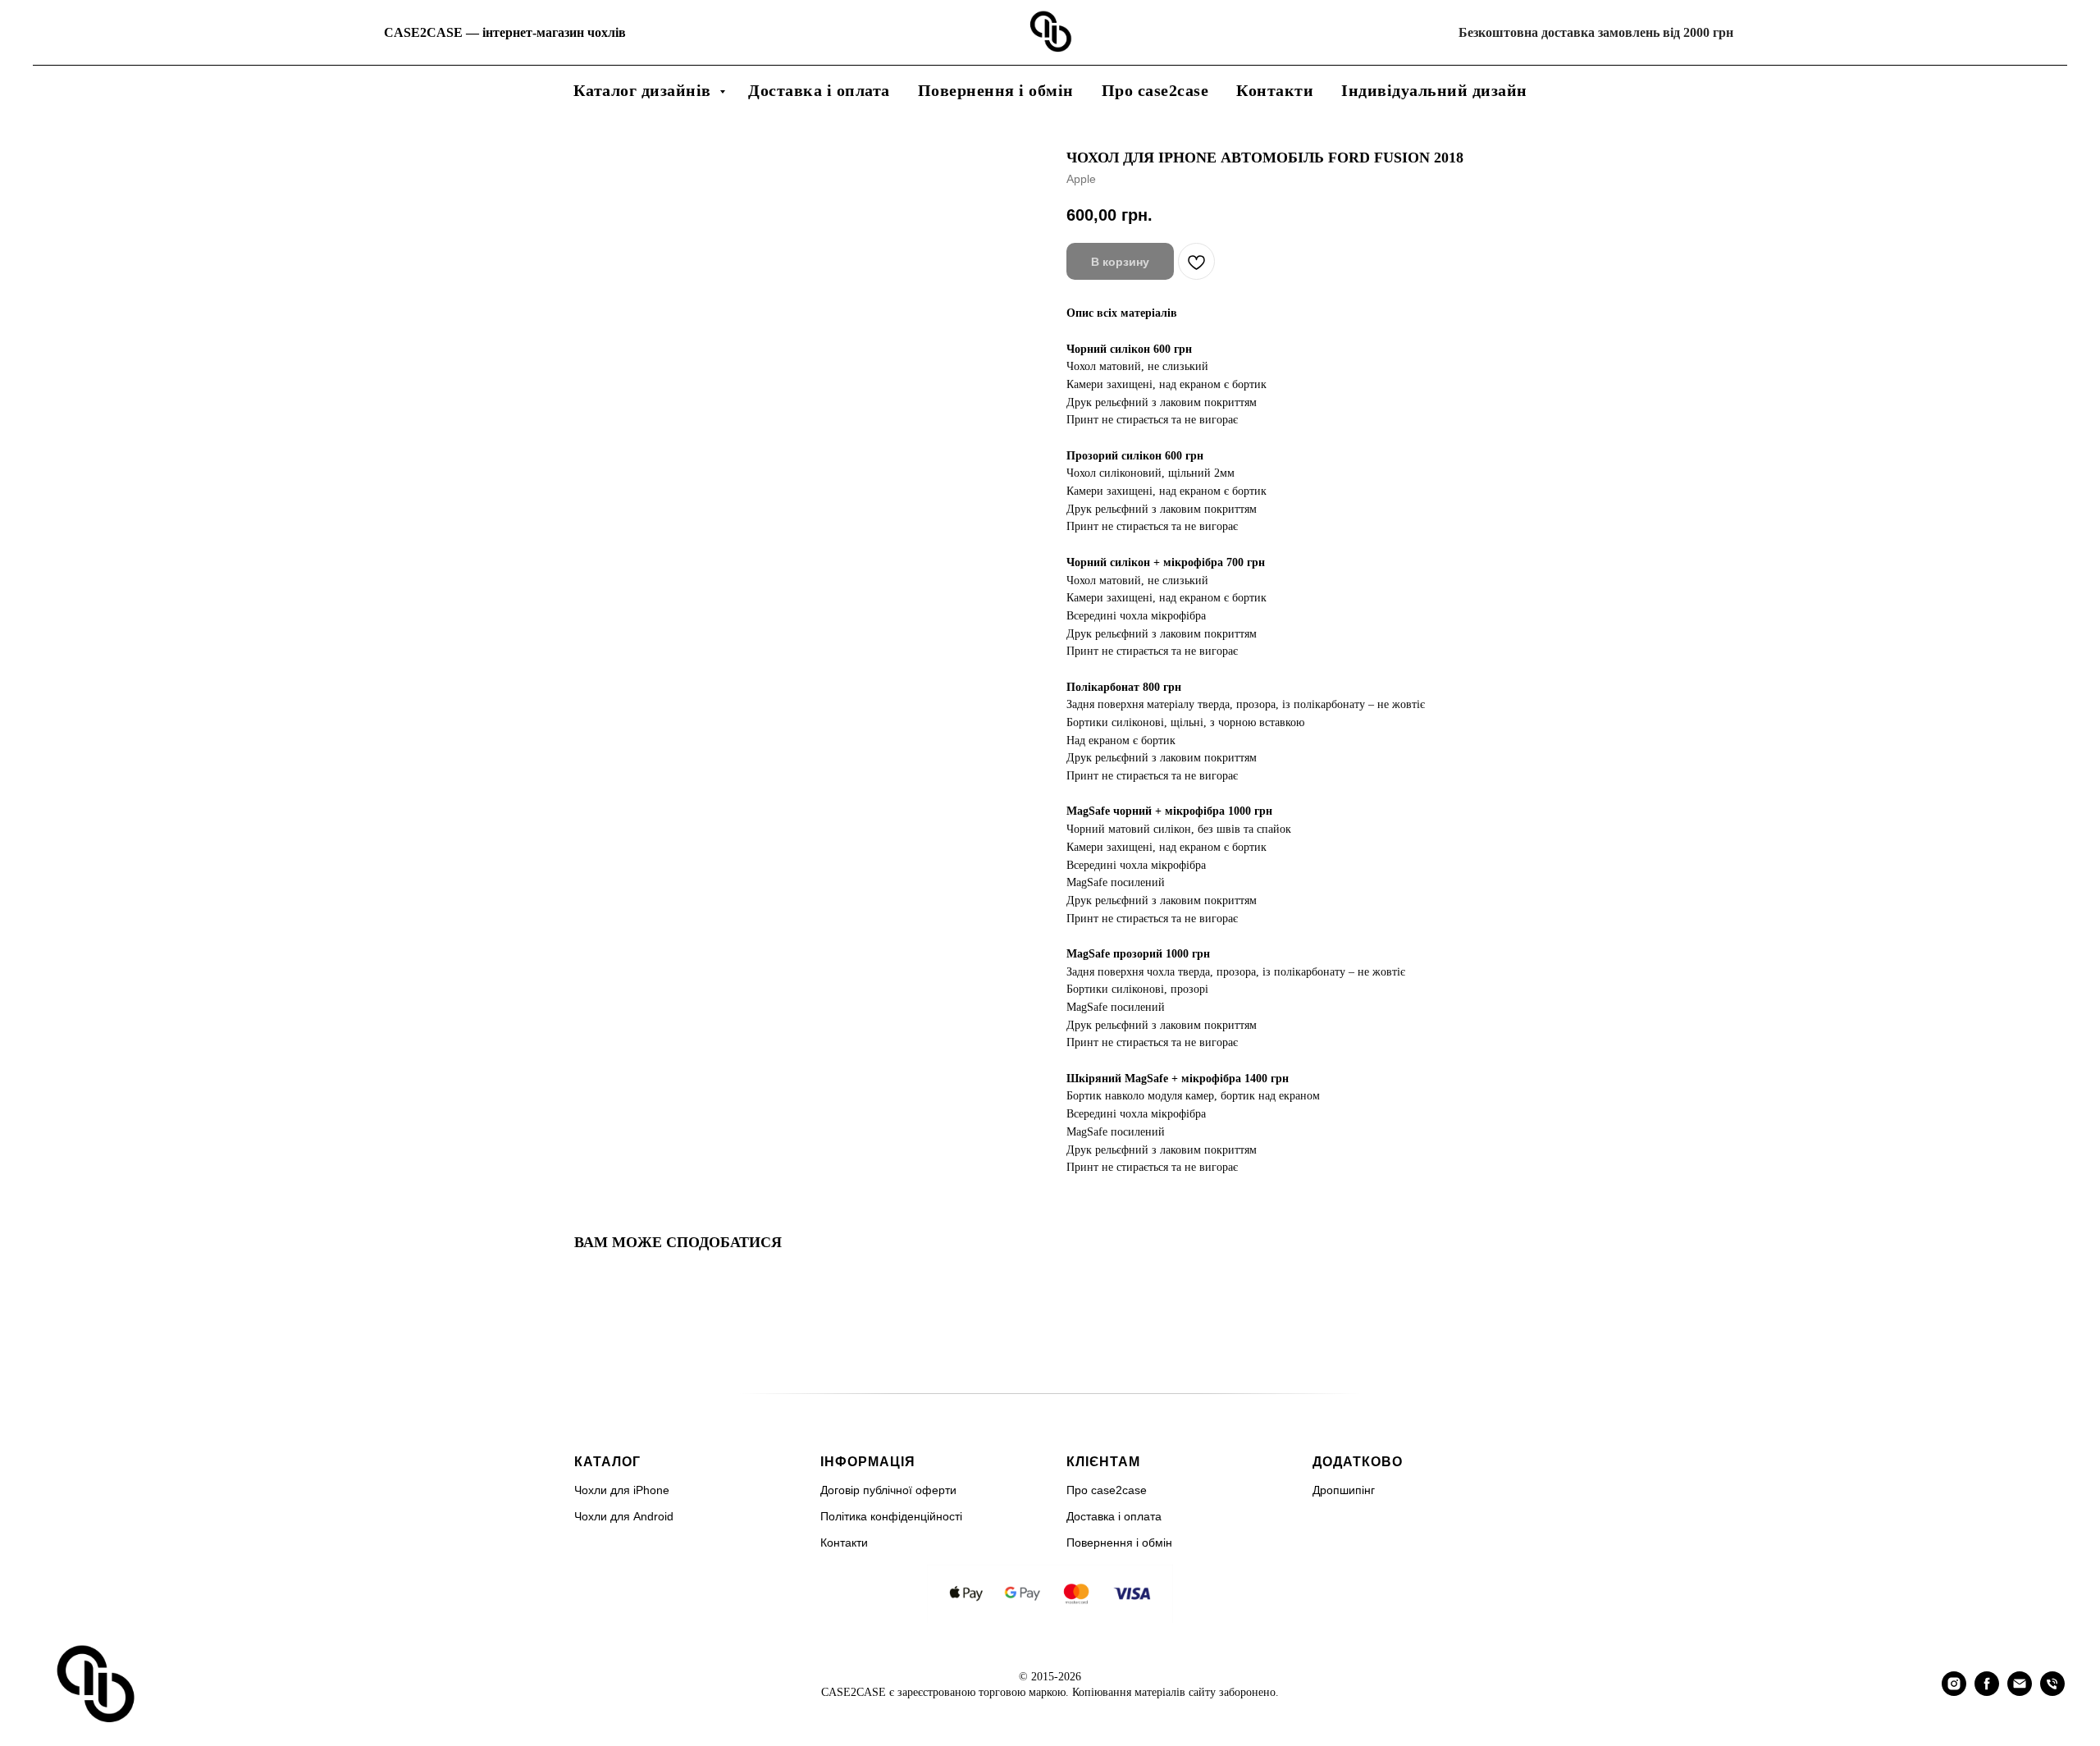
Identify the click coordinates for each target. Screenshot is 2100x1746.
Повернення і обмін (996, 90)
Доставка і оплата (819, 90)
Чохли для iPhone (622, 1490)
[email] (2020, 1691)
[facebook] (1987, 1691)
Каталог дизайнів (645, 90)
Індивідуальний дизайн (1434, 90)
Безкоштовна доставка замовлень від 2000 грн (1596, 32)
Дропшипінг (1344, 1490)
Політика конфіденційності (891, 1516)
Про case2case (1155, 90)
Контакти (1275, 90)
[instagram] (1954, 1691)
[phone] (2052, 1691)
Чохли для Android (624, 1516)
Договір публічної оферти (888, 1490)
